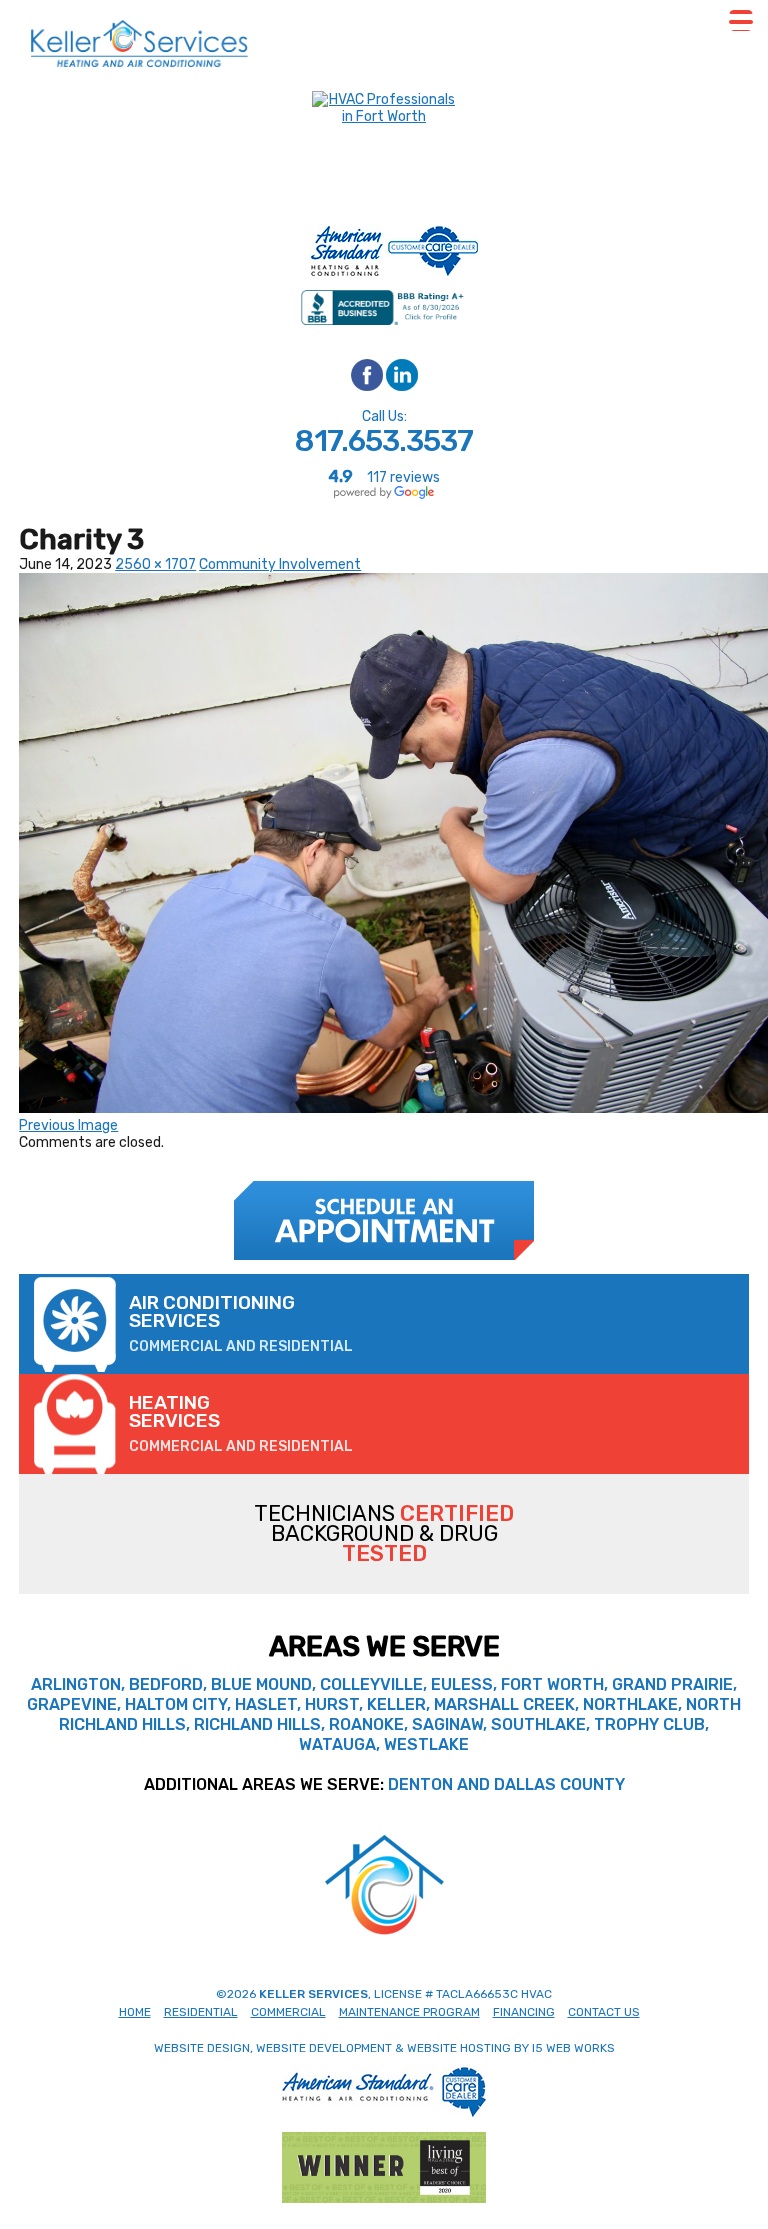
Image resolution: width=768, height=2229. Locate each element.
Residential (201, 2012)
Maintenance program (409, 2012)
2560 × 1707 (155, 564)
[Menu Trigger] (741, 20)
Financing (524, 2012)
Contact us (604, 2012)
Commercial (288, 2012)
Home (135, 2012)
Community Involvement (280, 564)
